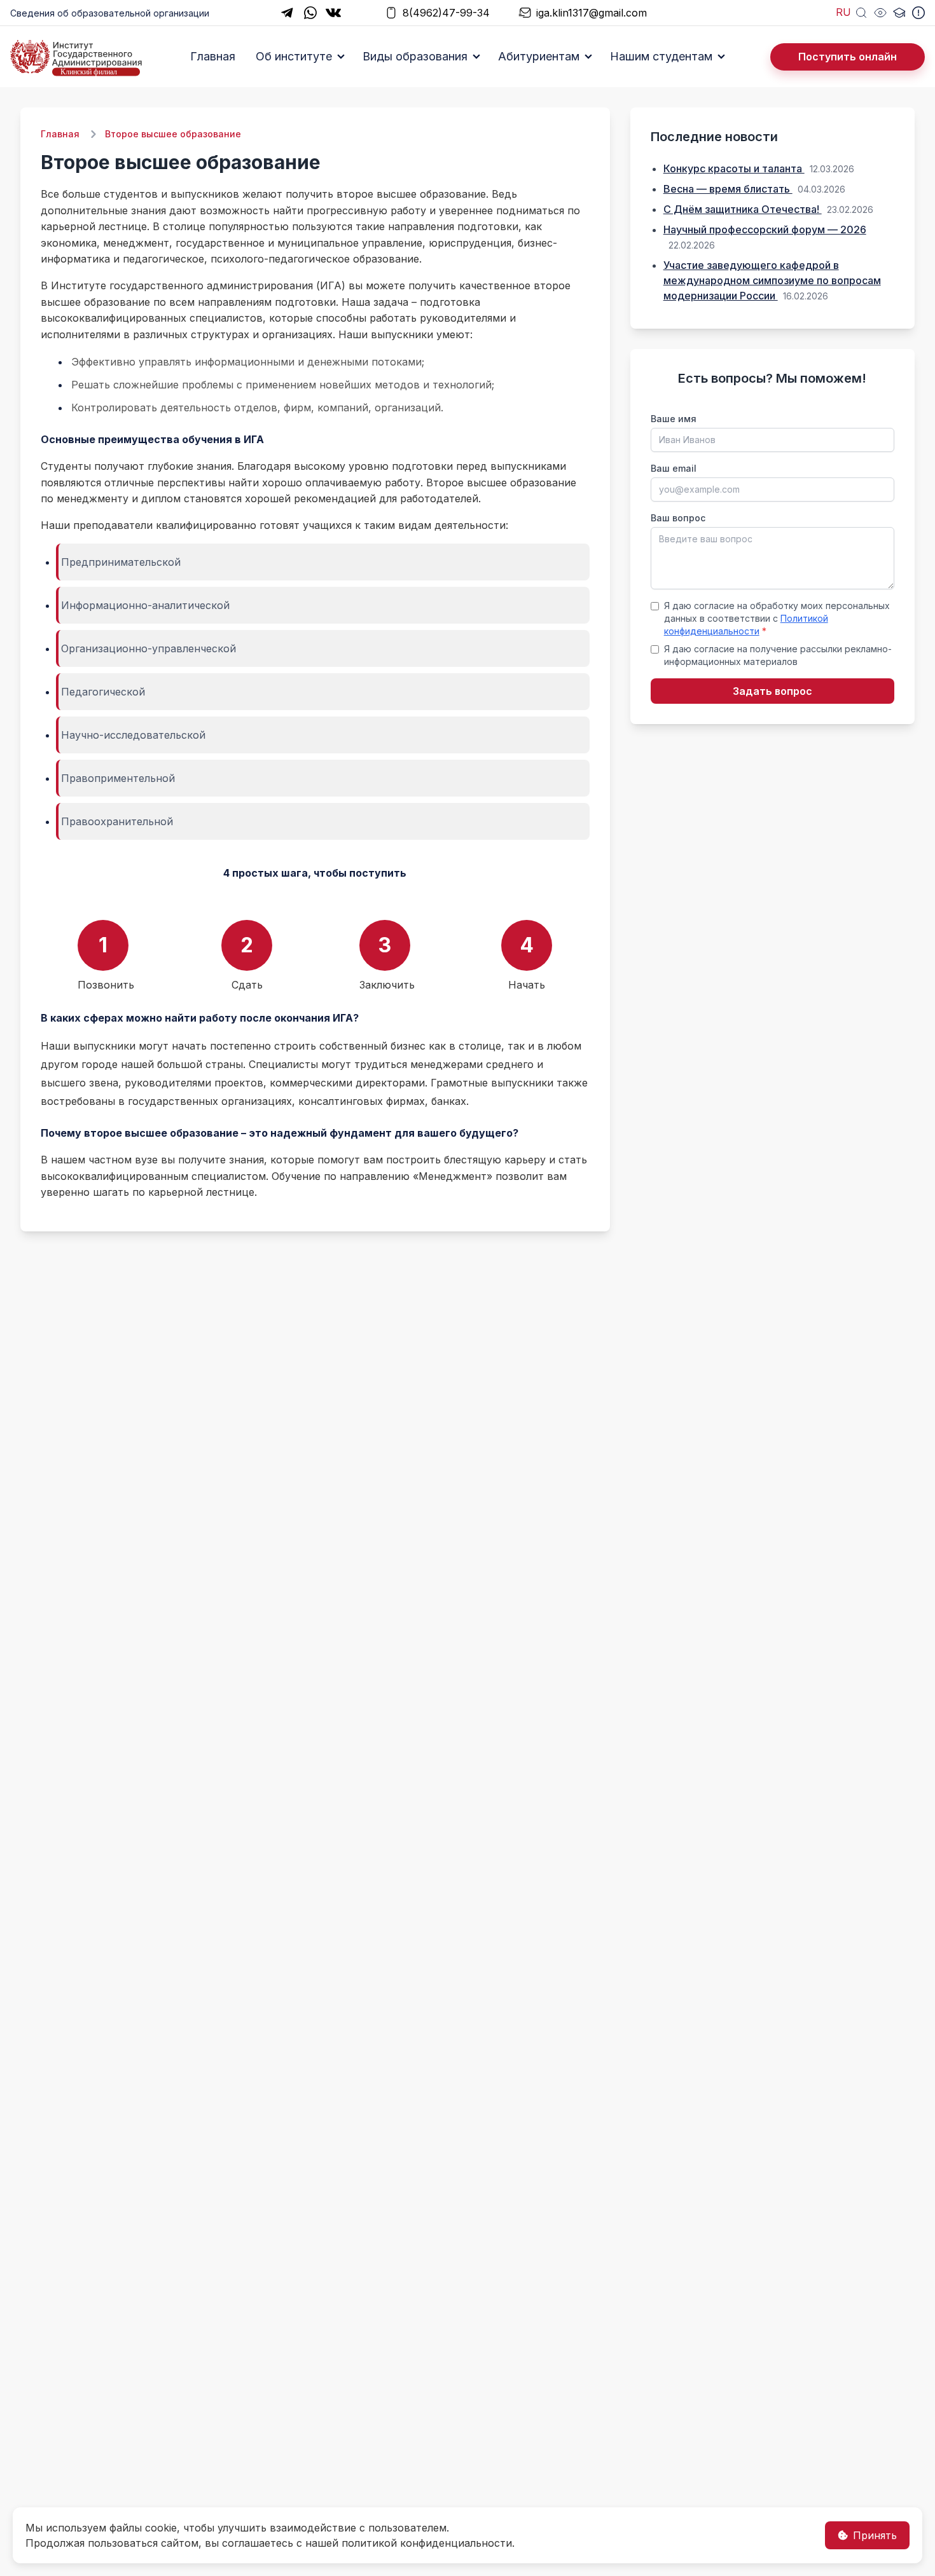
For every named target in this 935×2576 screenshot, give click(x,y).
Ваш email (674, 468)
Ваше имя (674, 419)
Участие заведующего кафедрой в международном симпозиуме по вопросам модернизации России (772, 280)
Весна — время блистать (728, 189)
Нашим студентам (661, 56)
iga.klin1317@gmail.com (592, 13)
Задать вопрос (772, 691)
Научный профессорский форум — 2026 (765, 230)
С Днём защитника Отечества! (743, 209)
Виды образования (415, 56)
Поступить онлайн (848, 57)
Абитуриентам (539, 56)
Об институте (294, 56)
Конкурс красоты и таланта (734, 168)
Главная (213, 56)
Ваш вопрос (678, 518)
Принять (875, 2535)
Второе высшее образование (173, 134)
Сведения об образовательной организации (110, 13)
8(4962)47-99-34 (446, 13)
